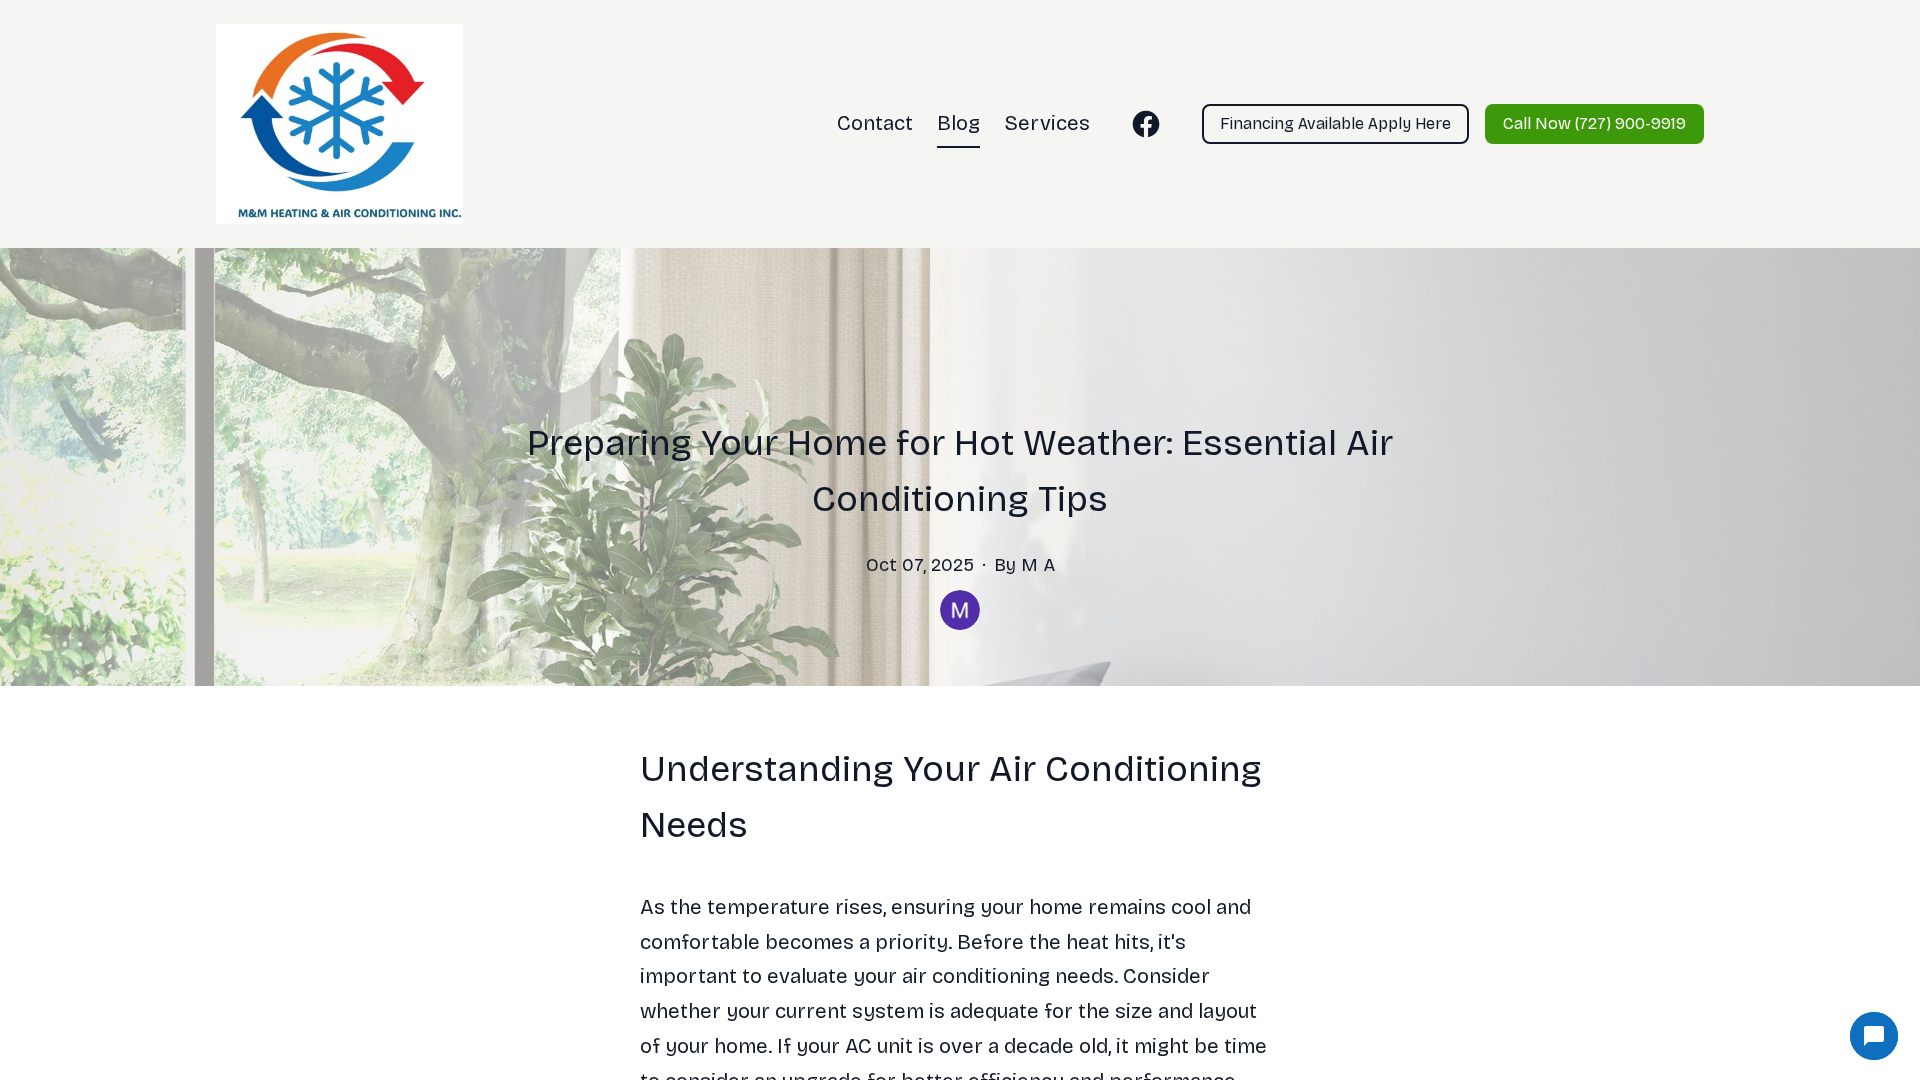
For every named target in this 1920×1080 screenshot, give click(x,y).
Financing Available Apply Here (1335, 123)
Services (1047, 123)
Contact (875, 123)
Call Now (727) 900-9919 (1594, 123)
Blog (958, 123)
